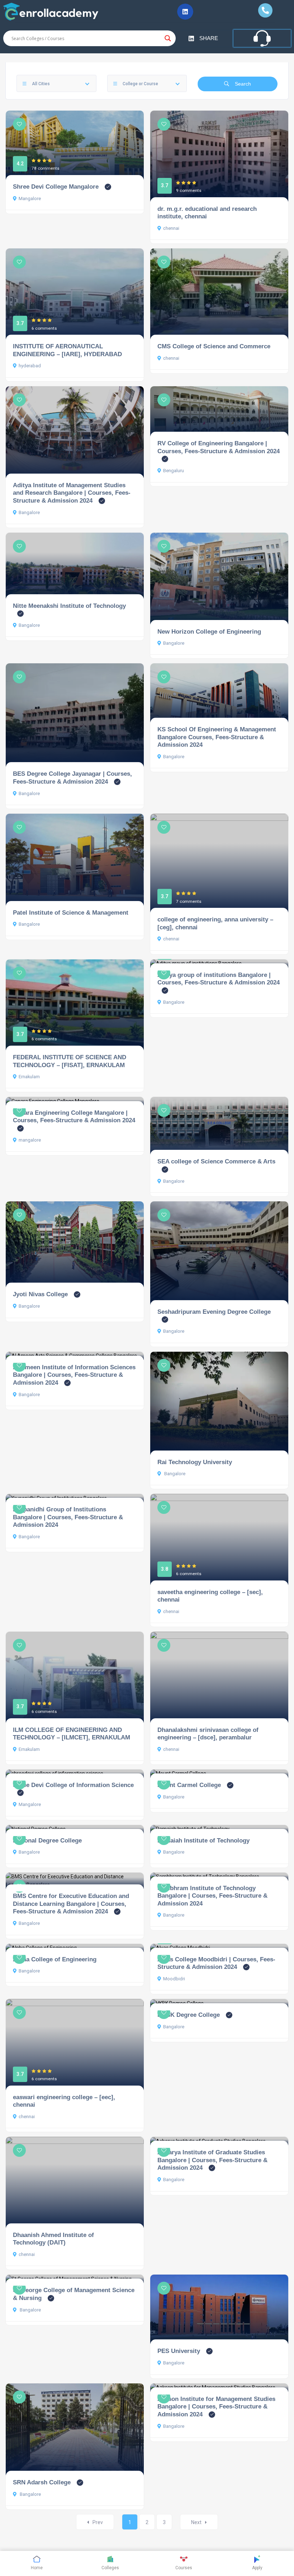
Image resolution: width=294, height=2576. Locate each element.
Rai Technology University (195, 1462)
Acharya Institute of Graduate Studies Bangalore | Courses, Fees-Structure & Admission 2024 (212, 2160)
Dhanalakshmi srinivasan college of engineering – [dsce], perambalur (208, 1734)
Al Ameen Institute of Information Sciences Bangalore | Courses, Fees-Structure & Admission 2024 (74, 1375)
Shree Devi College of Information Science (73, 1785)
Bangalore (29, 512)
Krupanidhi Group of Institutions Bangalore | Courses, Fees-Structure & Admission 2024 (68, 1517)
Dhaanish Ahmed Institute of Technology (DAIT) (53, 2239)
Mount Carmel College (189, 1785)
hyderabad (30, 366)
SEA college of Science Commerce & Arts (216, 1161)
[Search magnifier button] (168, 38)
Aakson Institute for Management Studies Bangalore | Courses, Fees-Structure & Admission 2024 (216, 2406)
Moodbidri (174, 1979)
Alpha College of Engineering (55, 1959)
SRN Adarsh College (42, 2482)
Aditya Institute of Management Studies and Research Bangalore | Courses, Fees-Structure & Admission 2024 (72, 493)
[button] (185, 12)
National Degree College (47, 1840)
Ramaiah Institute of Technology (203, 1840)
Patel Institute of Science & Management (71, 912)
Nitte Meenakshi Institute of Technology (69, 606)
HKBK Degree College (189, 2015)
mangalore (30, 1140)
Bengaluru (174, 471)
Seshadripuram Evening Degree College (214, 1312)
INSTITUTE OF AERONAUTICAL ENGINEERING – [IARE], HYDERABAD (67, 350)
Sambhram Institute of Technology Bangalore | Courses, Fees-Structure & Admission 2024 (212, 1896)
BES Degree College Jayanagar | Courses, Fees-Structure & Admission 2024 (72, 778)
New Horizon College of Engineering (209, 631)
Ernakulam (29, 1077)
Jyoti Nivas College (40, 1294)
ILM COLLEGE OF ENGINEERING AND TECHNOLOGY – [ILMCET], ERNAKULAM (72, 1734)
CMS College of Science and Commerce (214, 346)
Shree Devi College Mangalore (56, 187)
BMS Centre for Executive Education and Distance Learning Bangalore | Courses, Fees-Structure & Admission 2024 (71, 1904)
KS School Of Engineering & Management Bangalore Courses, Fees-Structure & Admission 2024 (217, 737)
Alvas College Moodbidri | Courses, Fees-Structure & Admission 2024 (216, 1963)
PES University (179, 2351)
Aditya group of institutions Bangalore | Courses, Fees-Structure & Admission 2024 (219, 979)
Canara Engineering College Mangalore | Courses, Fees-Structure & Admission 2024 (74, 1117)
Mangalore (30, 198)
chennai (171, 228)
